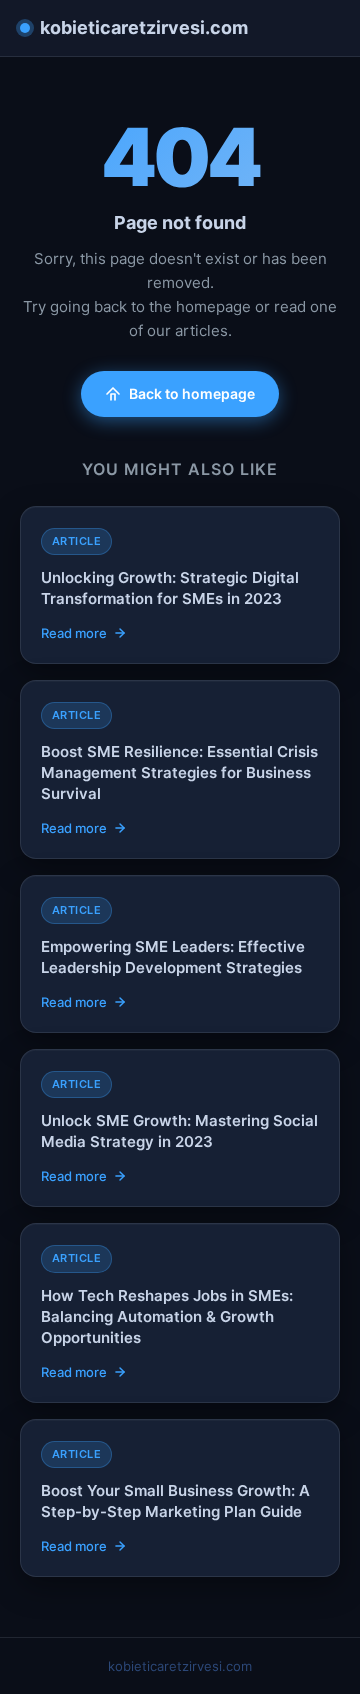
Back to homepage (192, 393)
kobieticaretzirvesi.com (144, 27)
